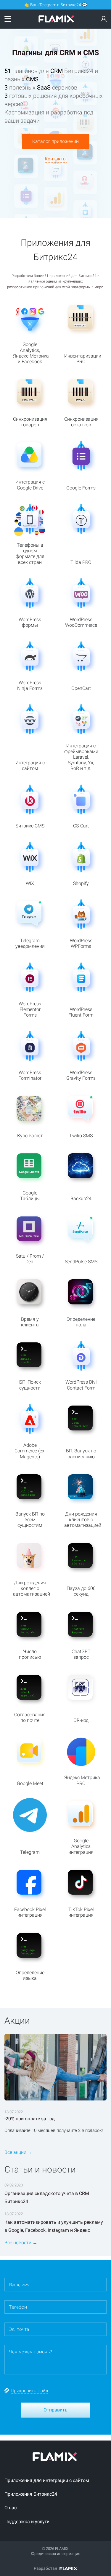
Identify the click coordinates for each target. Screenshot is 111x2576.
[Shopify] (26, 31)
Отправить (55, 2410)
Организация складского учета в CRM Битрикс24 (47, 2197)
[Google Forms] (26, 179)
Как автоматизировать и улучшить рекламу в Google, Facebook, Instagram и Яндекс (54, 2226)
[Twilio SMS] (85, 177)
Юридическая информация (55, 2554)
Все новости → (21, 2243)
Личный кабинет (104, 20)
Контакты (56, 159)
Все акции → (18, 2152)
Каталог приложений (55, 141)
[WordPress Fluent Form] (85, 206)
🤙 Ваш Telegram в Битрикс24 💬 (56, 5)
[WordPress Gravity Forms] (26, 209)
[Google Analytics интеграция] (56, 191)
